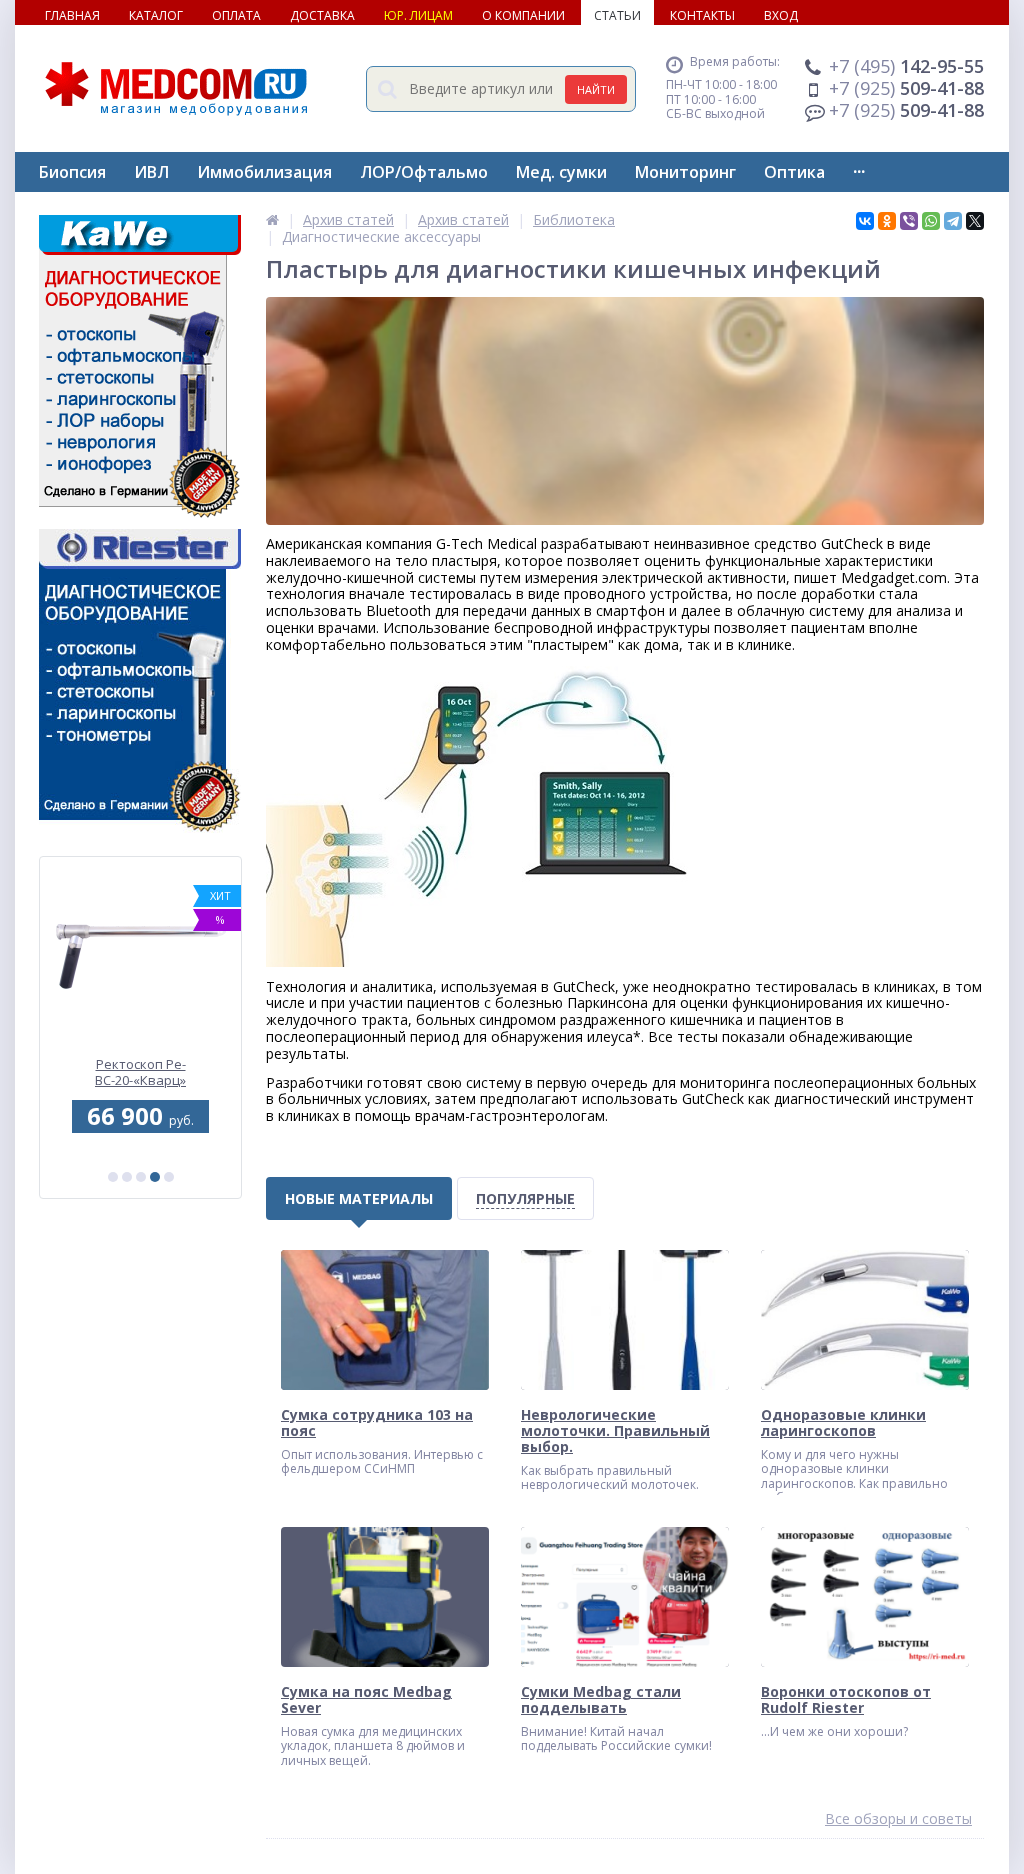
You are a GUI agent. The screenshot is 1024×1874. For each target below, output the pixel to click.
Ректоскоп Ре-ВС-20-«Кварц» (140, 1073)
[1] (113, 1177)
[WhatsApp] (931, 221)
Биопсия (72, 172)
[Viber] (909, 221)
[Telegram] (953, 221)
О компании (523, 15)
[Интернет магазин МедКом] (272, 219)
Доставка (322, 15)
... (859, 167)
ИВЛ (151, 172)
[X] (975, 221)
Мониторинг (685, 172)
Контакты (702, 15)
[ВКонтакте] (865, 221)
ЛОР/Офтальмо (424, 172)
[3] (141, 1177)
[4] (155, 1177)
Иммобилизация (264, 172)
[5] (169, 1177)
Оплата (236, 15)
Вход (781, 15)
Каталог (156, 15)
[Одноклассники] (887, 221)
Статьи (617, 15)
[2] (127, 1177)
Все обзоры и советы (898, 1819)
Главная (72, 15)
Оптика (794, 172)
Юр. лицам (418, 15)
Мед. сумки (561, 172)
